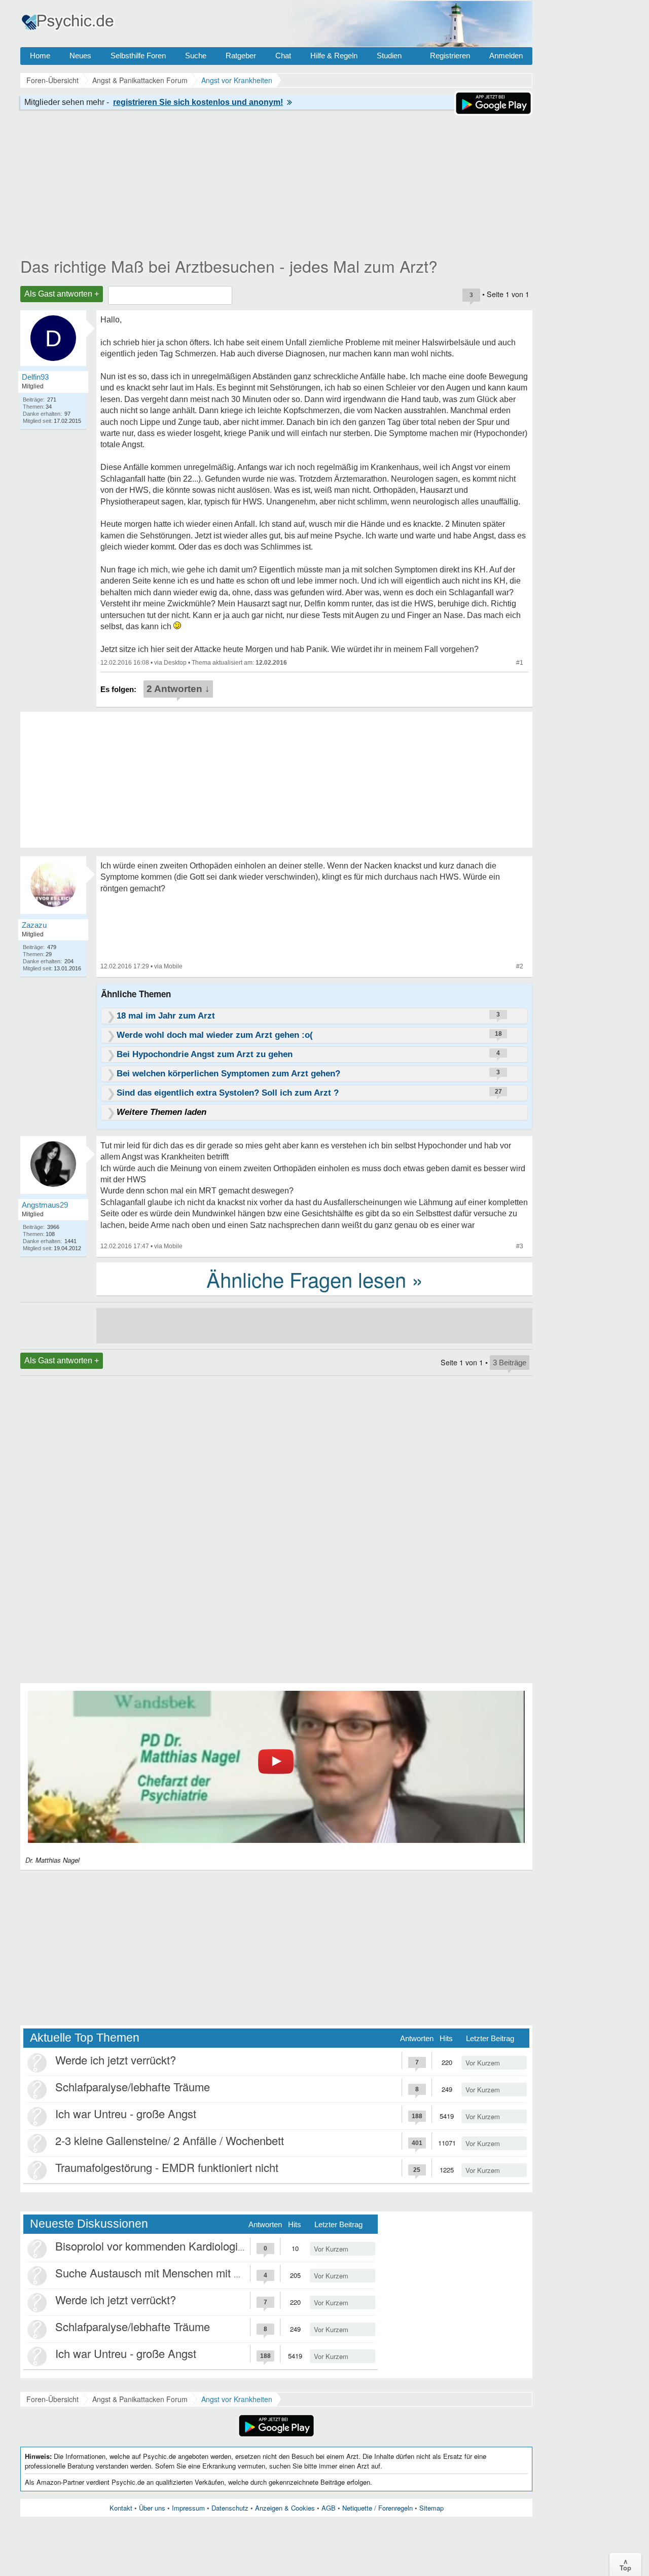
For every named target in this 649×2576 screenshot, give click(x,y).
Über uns (152, 2508)
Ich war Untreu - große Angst (126, 2113)
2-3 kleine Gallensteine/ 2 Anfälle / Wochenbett (170, 2140)
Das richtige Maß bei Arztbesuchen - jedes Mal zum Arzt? (229, 266)
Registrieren (450, 56)
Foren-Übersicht (52, 2399)
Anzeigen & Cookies (285, 2508)
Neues (80, 56)
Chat (283, 56)
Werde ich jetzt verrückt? (116, 2060)
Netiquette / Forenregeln (377, 2508)
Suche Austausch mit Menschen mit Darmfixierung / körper (199, 2273)
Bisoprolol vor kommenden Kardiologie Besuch (170, 2246)
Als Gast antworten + (62, 294)
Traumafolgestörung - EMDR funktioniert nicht (167, 2167)
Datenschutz (230, 2508)
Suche (196, 56)
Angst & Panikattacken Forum (140, 2399)
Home (40, 56)
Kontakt (121, 2508)
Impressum (188, 2508)
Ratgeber (241, 56)
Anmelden (506, 56)
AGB (329, 2508)
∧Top (625, 2564)
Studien (389, 56)
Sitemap (431, 2508)
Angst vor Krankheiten (237, 2399)
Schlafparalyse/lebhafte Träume (133, 2087)
